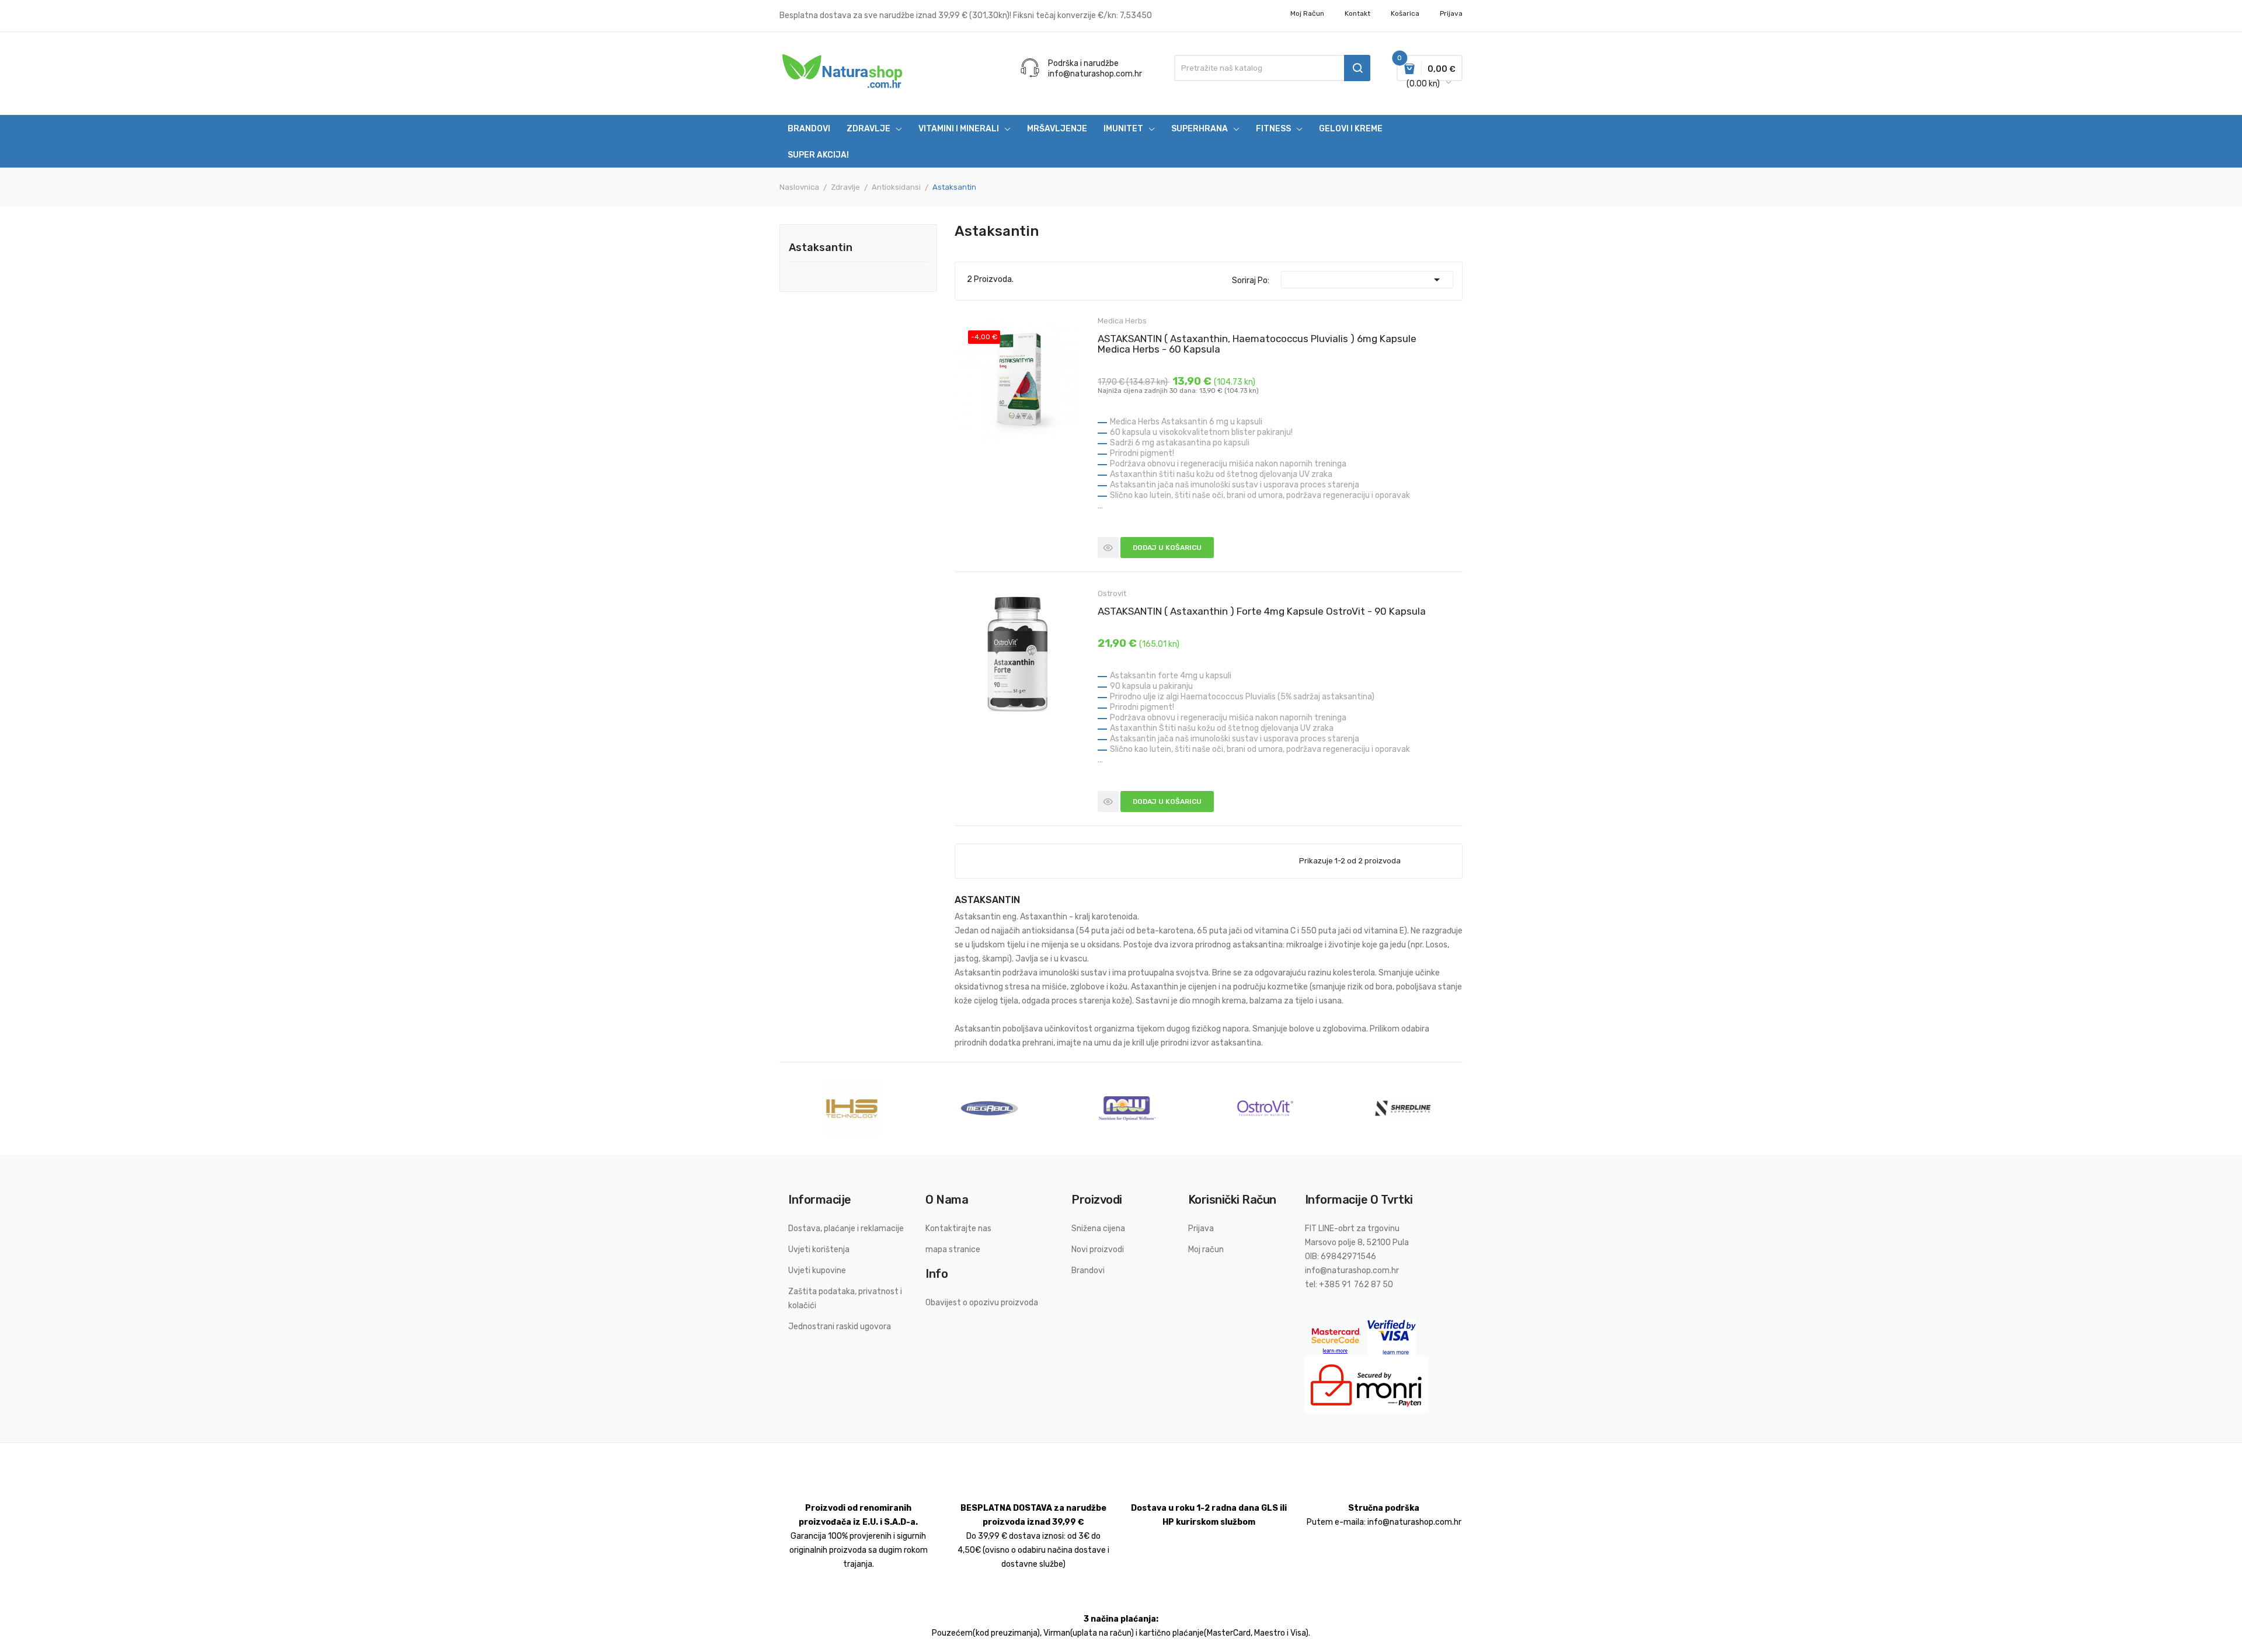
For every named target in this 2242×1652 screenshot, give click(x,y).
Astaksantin (821, 248)
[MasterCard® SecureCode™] (1336, 1337)
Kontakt (1357, 13)
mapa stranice (953, 1250)
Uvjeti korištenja (819, 1250)
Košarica (1405, 13)
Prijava (1201, 1228)
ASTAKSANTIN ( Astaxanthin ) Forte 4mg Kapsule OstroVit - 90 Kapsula (1262, 611)
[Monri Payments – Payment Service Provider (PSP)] (1367, 1384)
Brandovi (1088, 1271)
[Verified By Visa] (1392, 1337)
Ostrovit (1112, 593)
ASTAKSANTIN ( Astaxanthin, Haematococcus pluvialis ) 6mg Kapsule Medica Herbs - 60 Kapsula (1257, 344)
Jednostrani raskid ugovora (840, 1327)
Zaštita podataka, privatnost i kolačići (845, 1299)
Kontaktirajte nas (958, 1228)
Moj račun (1307, 13)
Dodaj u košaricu (1167, 548)
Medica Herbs (1122, 321)
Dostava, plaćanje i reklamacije (846, 1228)
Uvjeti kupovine (817, 1271)
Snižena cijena (1098, 1228)
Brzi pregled (1108, 548)
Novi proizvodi (1098, 1250)
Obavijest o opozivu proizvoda (982, 1303)
